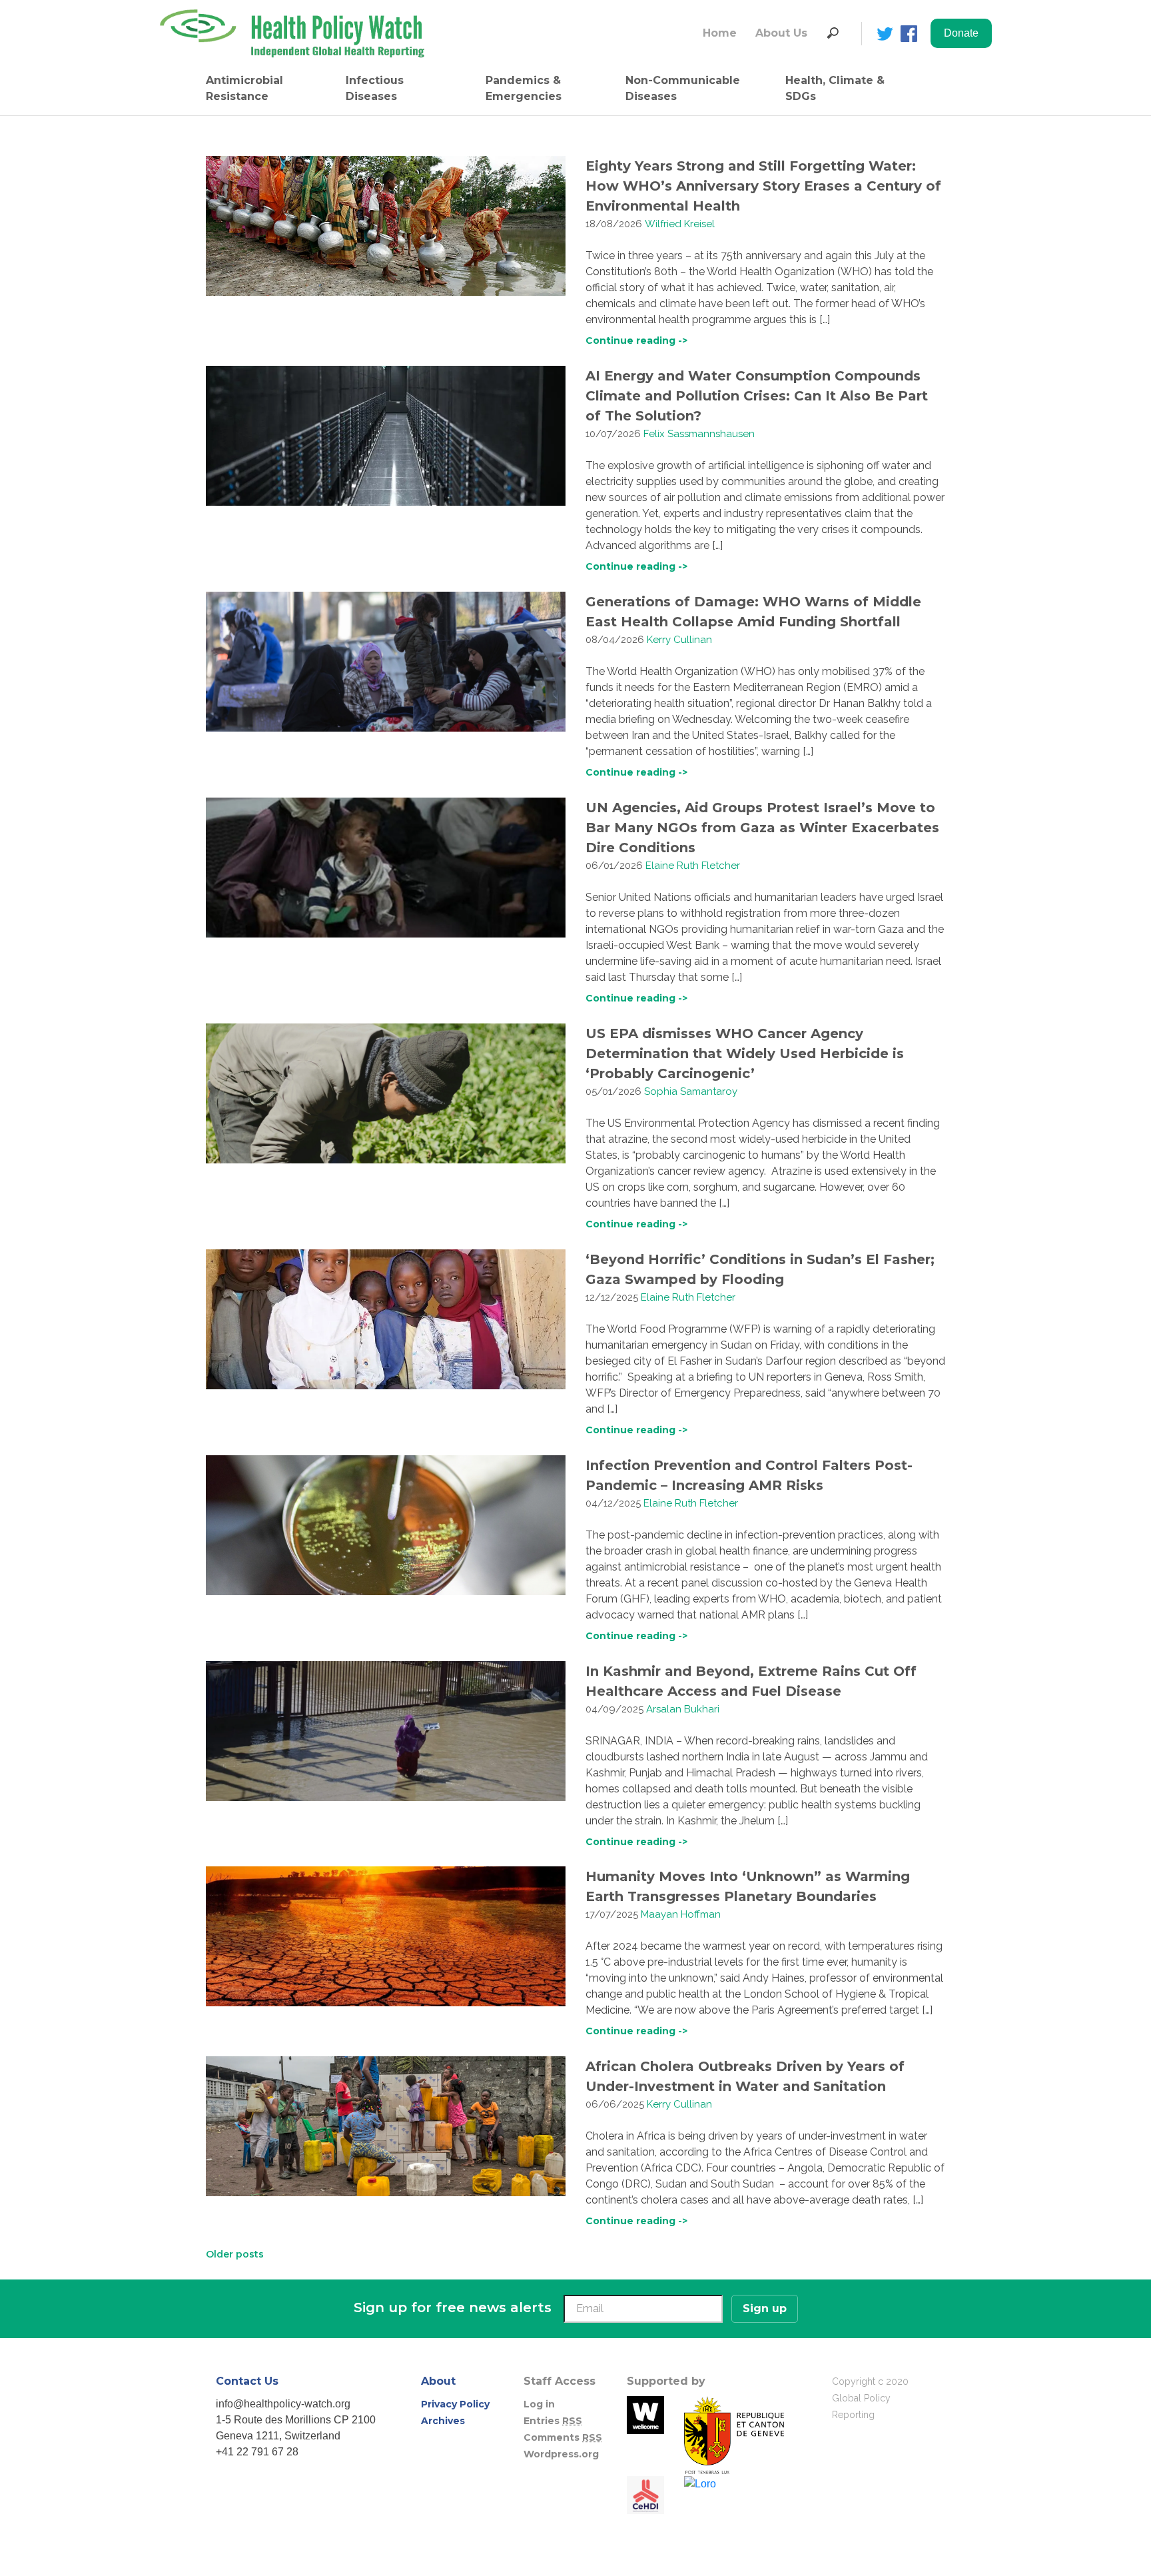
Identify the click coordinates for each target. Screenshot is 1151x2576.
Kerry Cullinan (679, 640)
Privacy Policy (455, 2404)
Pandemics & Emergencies (524, 88)
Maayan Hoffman (681, 1914)
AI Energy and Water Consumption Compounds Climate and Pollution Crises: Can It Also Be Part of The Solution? (757, 396)
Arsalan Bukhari (683, 1709)
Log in (539, 2404)
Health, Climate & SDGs (835, 88)
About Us (781, 33)
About (438, 2381)
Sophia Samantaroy (691, 1091)
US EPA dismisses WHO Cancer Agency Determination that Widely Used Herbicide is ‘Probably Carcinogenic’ (745, 1053)
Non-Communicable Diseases (683, 88)
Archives (443, 2421)
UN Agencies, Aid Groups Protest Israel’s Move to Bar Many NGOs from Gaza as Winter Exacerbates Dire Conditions (762, 828)
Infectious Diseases (375, 88)
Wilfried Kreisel (680, 224)
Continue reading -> (636, 340)
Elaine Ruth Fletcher (693, 866)
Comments (563, 2437)
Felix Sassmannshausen (699, 434)
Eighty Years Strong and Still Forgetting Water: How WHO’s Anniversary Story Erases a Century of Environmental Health (763, 186)
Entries (553, 2421)
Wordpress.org (561, 2454)
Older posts (235, 2254)
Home (720, 33)
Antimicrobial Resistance (244, 88)
